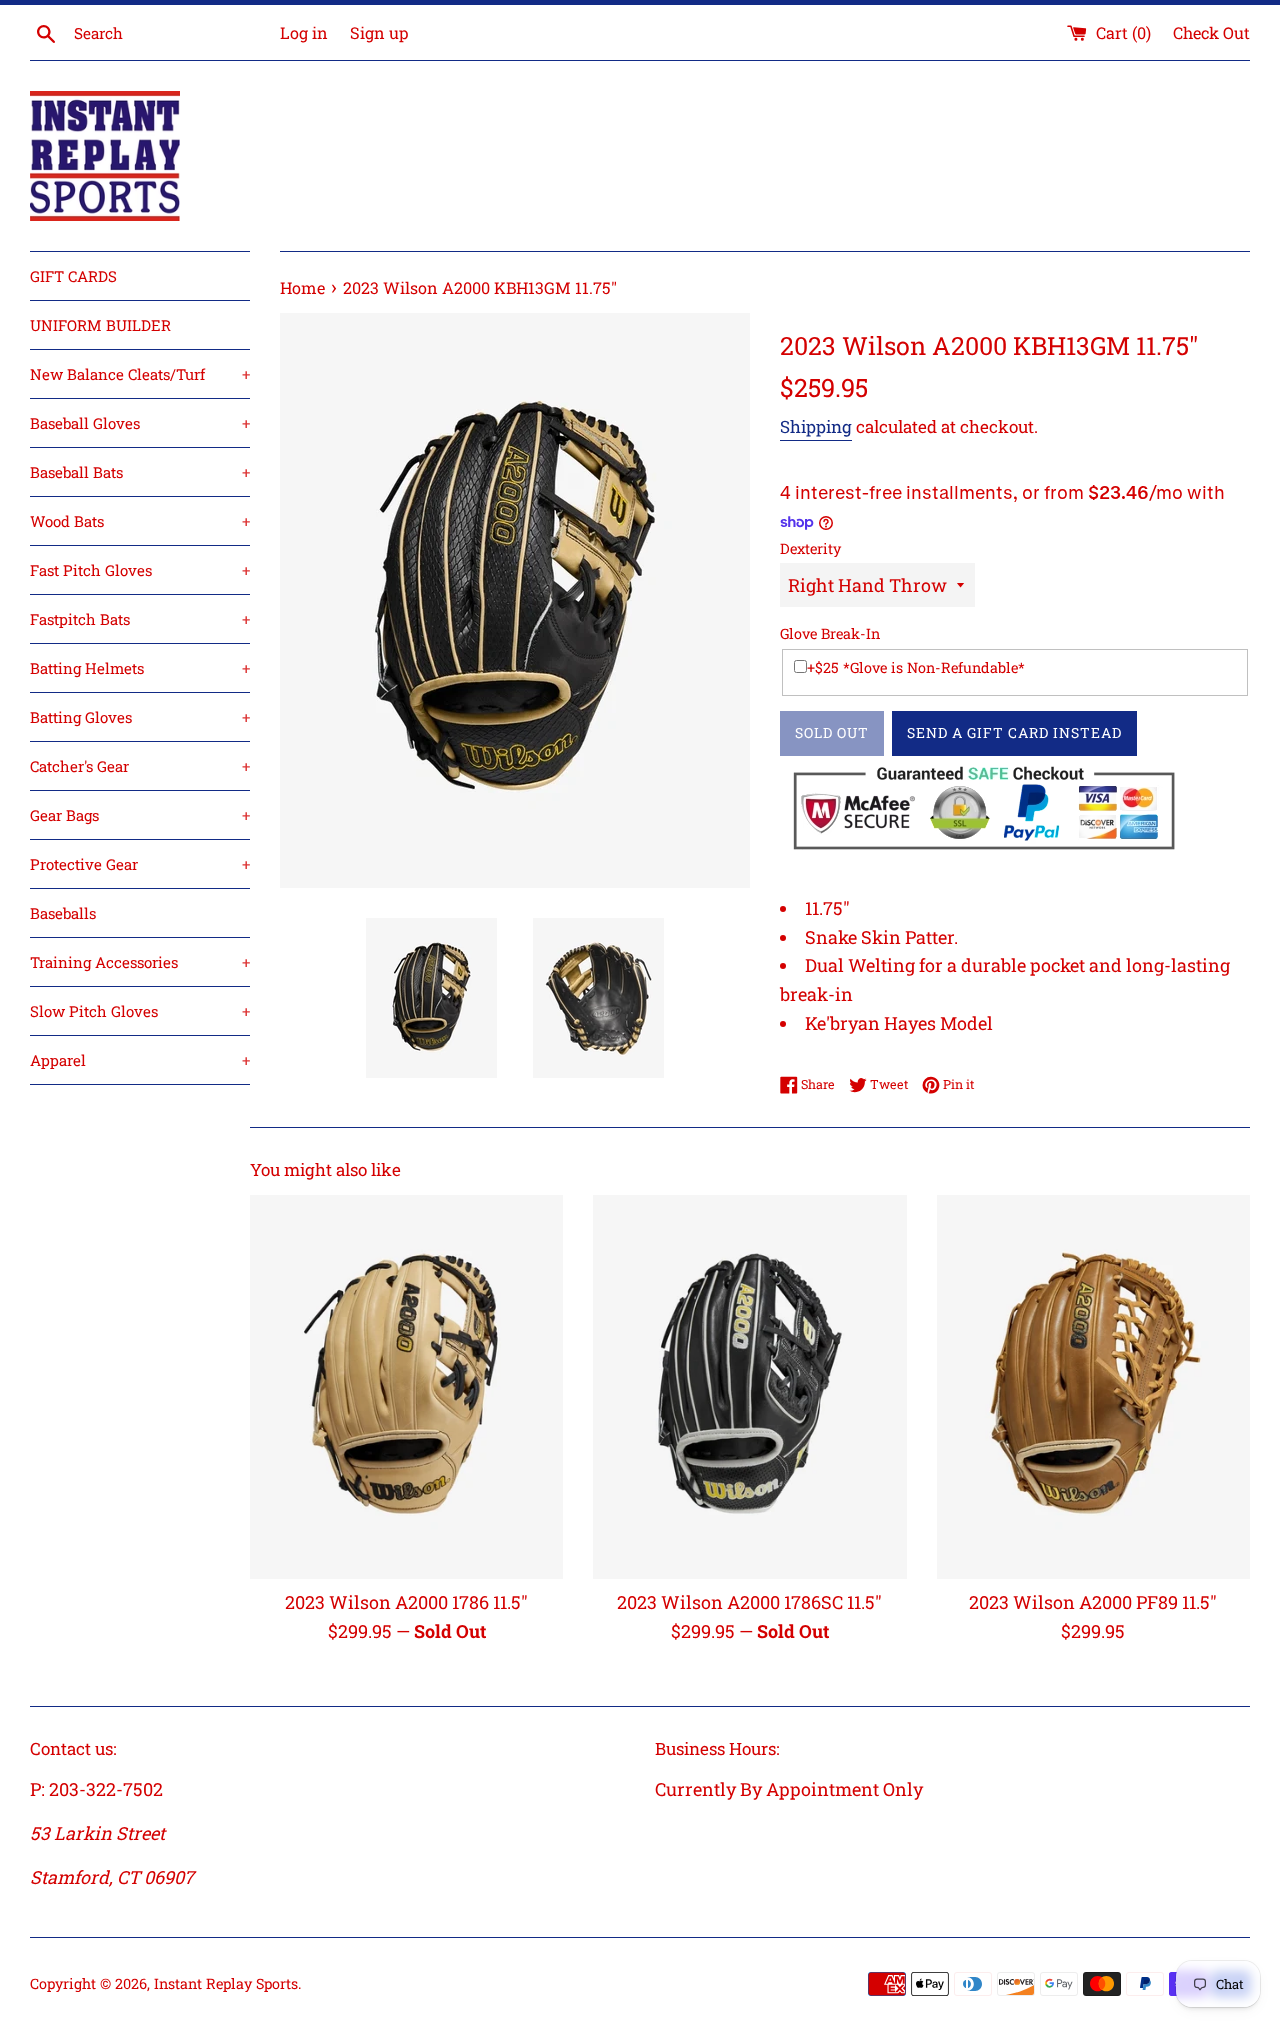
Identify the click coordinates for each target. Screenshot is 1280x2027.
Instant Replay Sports (226, 1983)
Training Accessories (140, 962)
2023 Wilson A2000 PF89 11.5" (1093, 1603)
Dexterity (810, 548)
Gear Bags (140, 815)
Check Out (1211, 32)
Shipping (816, 426)
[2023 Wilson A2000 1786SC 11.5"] (749, 1386)
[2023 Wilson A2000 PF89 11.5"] (1093, 1386)
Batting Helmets (140, 668)
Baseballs (63, 913)
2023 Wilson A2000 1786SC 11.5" (749, 1603)
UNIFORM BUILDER (100, 325)
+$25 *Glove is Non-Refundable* (916, 667)
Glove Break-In (830, 633)
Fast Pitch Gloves (140, 570)
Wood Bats (140, 521)
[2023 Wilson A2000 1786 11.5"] (406, 1386)
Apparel (140, 1060)
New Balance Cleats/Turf (140, 374)
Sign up (379, 32)
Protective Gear (140, 864)
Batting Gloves (140, 717)
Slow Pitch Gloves (140, 1011)
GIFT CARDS (73, 276)
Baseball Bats (140, 472)
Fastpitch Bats (140, 619)
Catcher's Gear (140, 766)
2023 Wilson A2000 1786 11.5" (406, 1603)
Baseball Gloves (140, 423)
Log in (304, 32)
